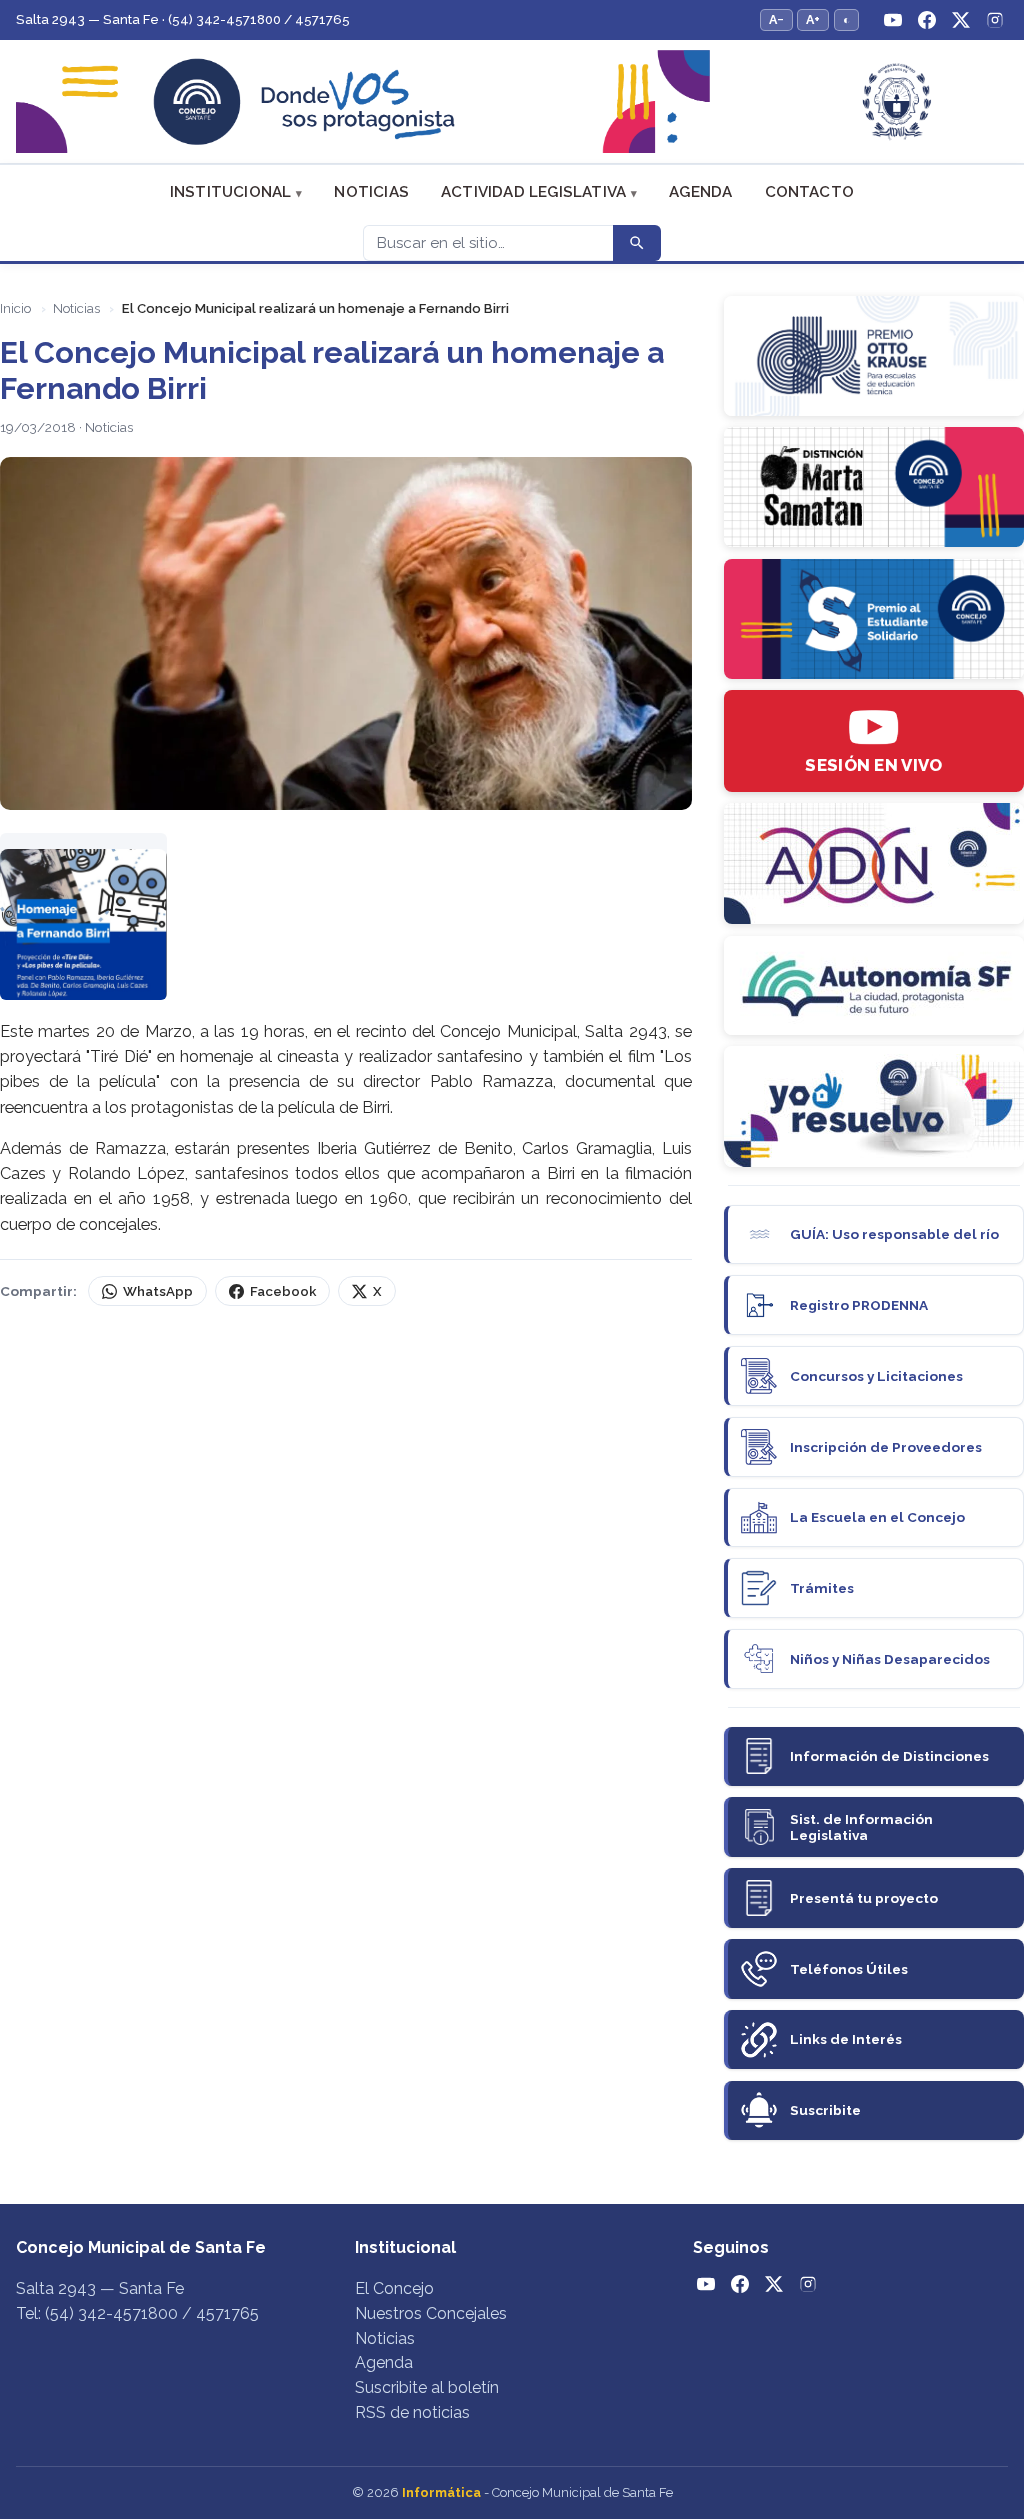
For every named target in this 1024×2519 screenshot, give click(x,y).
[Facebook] (927, 20)
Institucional (231, 192)
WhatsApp (158, 1291)
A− (776, 19)
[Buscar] (637, 243)
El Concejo (394, 2288)
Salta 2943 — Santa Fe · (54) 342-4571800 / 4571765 (183, 19)
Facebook (283, 1291)
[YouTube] (893, 20)
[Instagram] (995, 20)
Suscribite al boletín (427, 2387)
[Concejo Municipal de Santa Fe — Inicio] (512, 101)
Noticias (371, 192)
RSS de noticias (412, 2412)
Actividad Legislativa (533, 192)
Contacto (810, 192)
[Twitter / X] (961, 20)
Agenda (700, 192)
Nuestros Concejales (431, 2313)
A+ (813, 19)
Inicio (15, 308)
